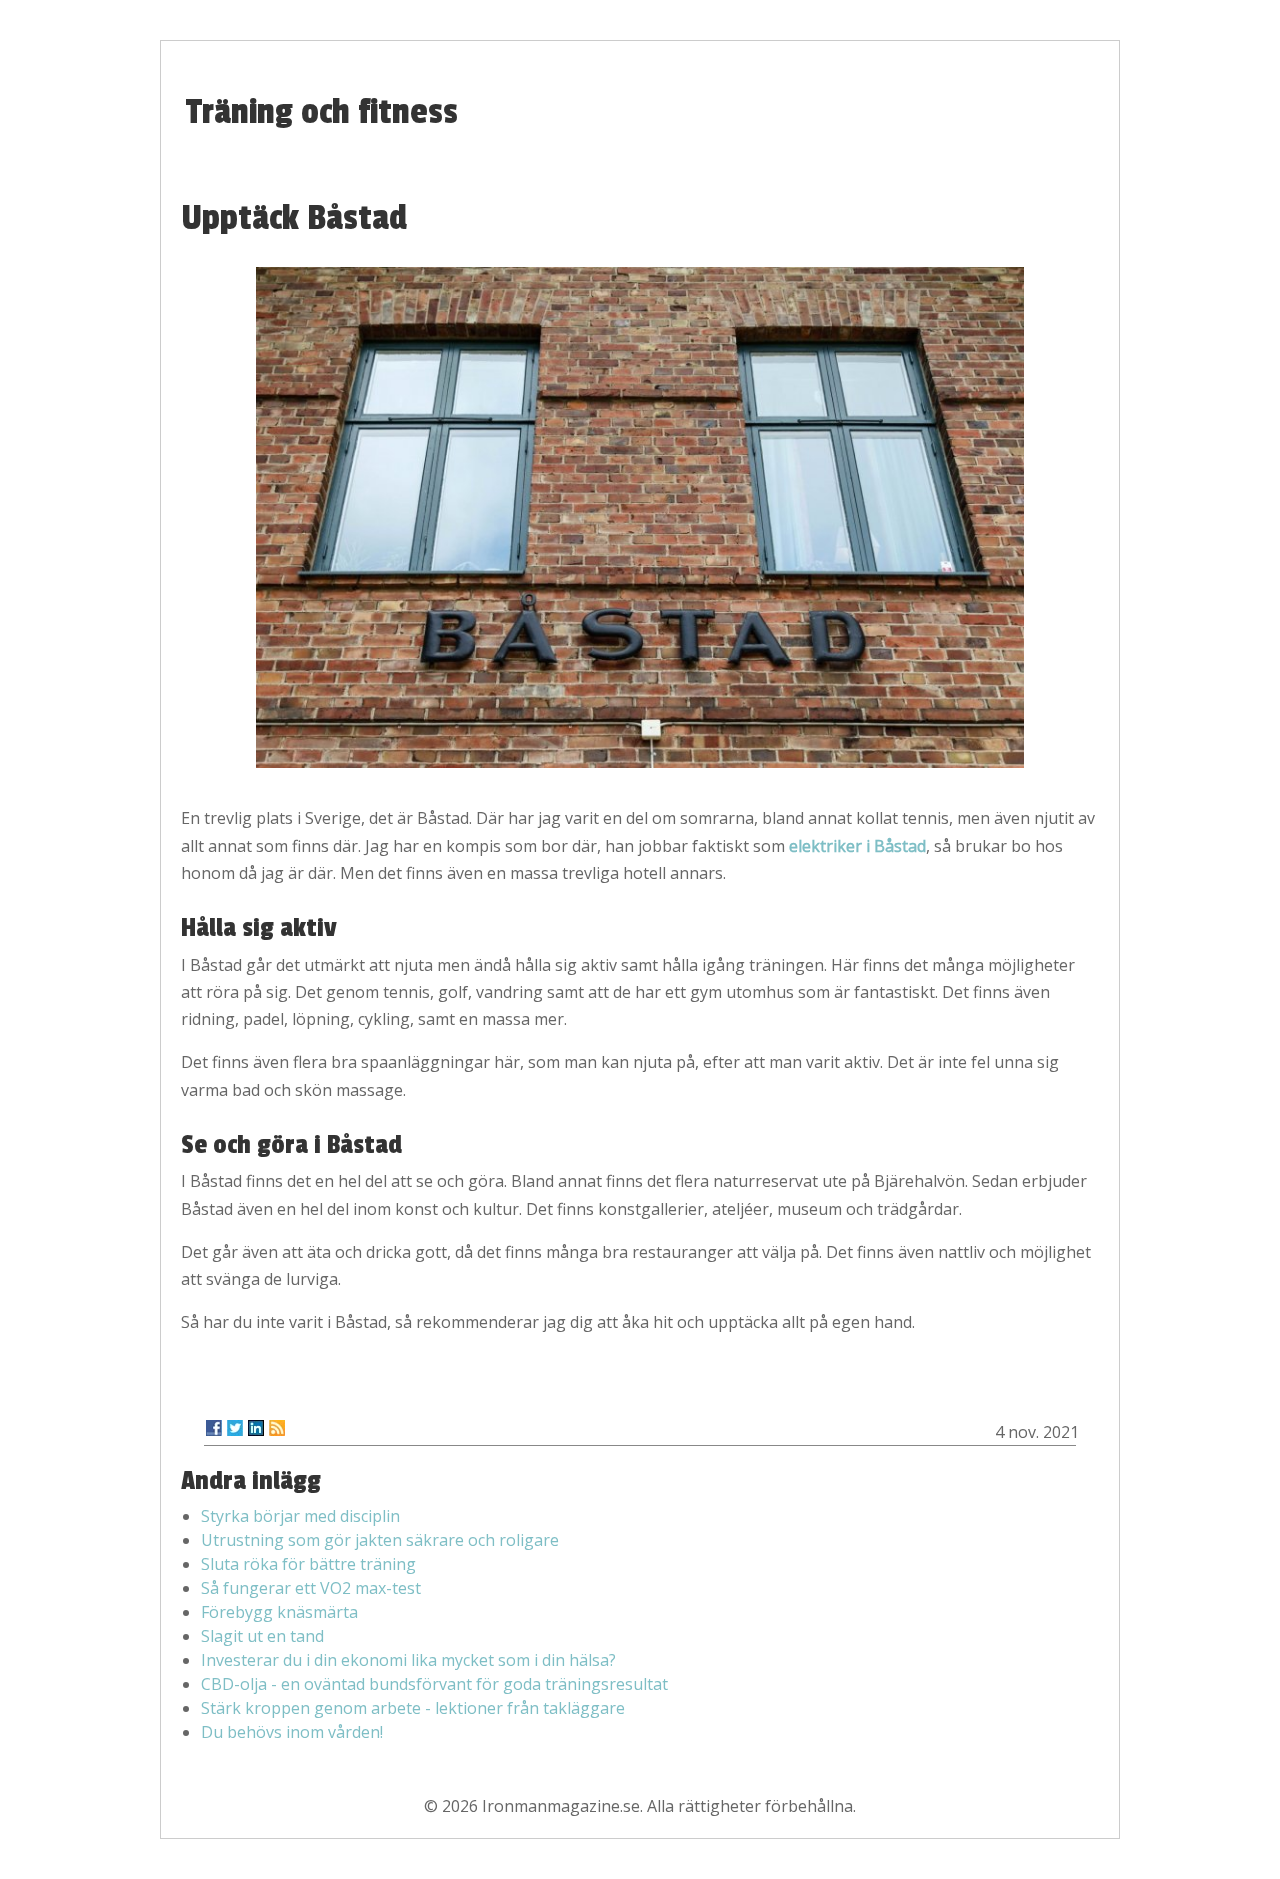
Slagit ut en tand (262, 1636)
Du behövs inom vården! (292, 1732)
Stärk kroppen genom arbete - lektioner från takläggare (413, 1708)
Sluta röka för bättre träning (308, 1564)
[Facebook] (214, 1428)
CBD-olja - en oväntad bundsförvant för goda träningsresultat (434, 1684)
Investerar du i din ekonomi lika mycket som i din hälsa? (408, 1660)
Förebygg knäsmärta (279, 1612)
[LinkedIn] (256, 1428)
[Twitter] (235, 1428)
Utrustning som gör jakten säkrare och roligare (380, 1540)
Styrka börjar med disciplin (300, 1516)
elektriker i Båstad (857, 846)
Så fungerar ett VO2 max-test (311, 1588)
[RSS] (277, 1428)
